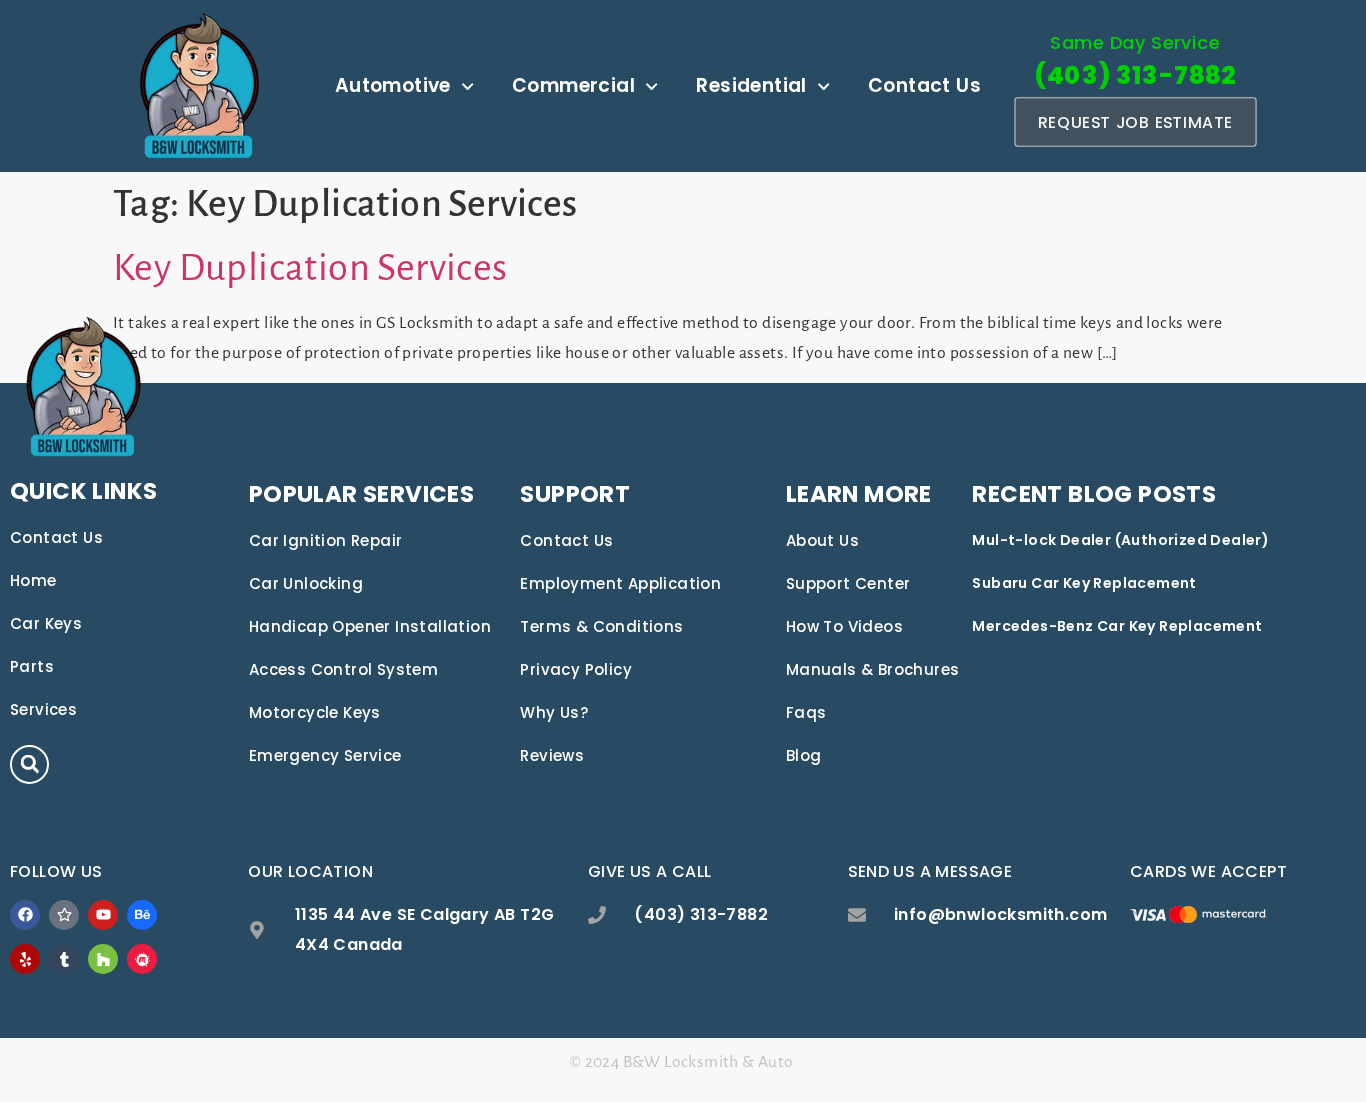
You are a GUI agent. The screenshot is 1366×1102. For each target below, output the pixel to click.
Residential (751, 85)
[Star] (64, 915)
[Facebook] (25, 915)
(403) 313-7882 (1135, 75)
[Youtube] (103, 915)
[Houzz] (103, 959)
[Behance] (142, 915)
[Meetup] (142, 959)
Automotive (393, 85)
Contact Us (924, 85)
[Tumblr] (64, 959)
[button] (29, 764)
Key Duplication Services (310, 268)
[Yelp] (25, 959)
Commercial (573, 85)
